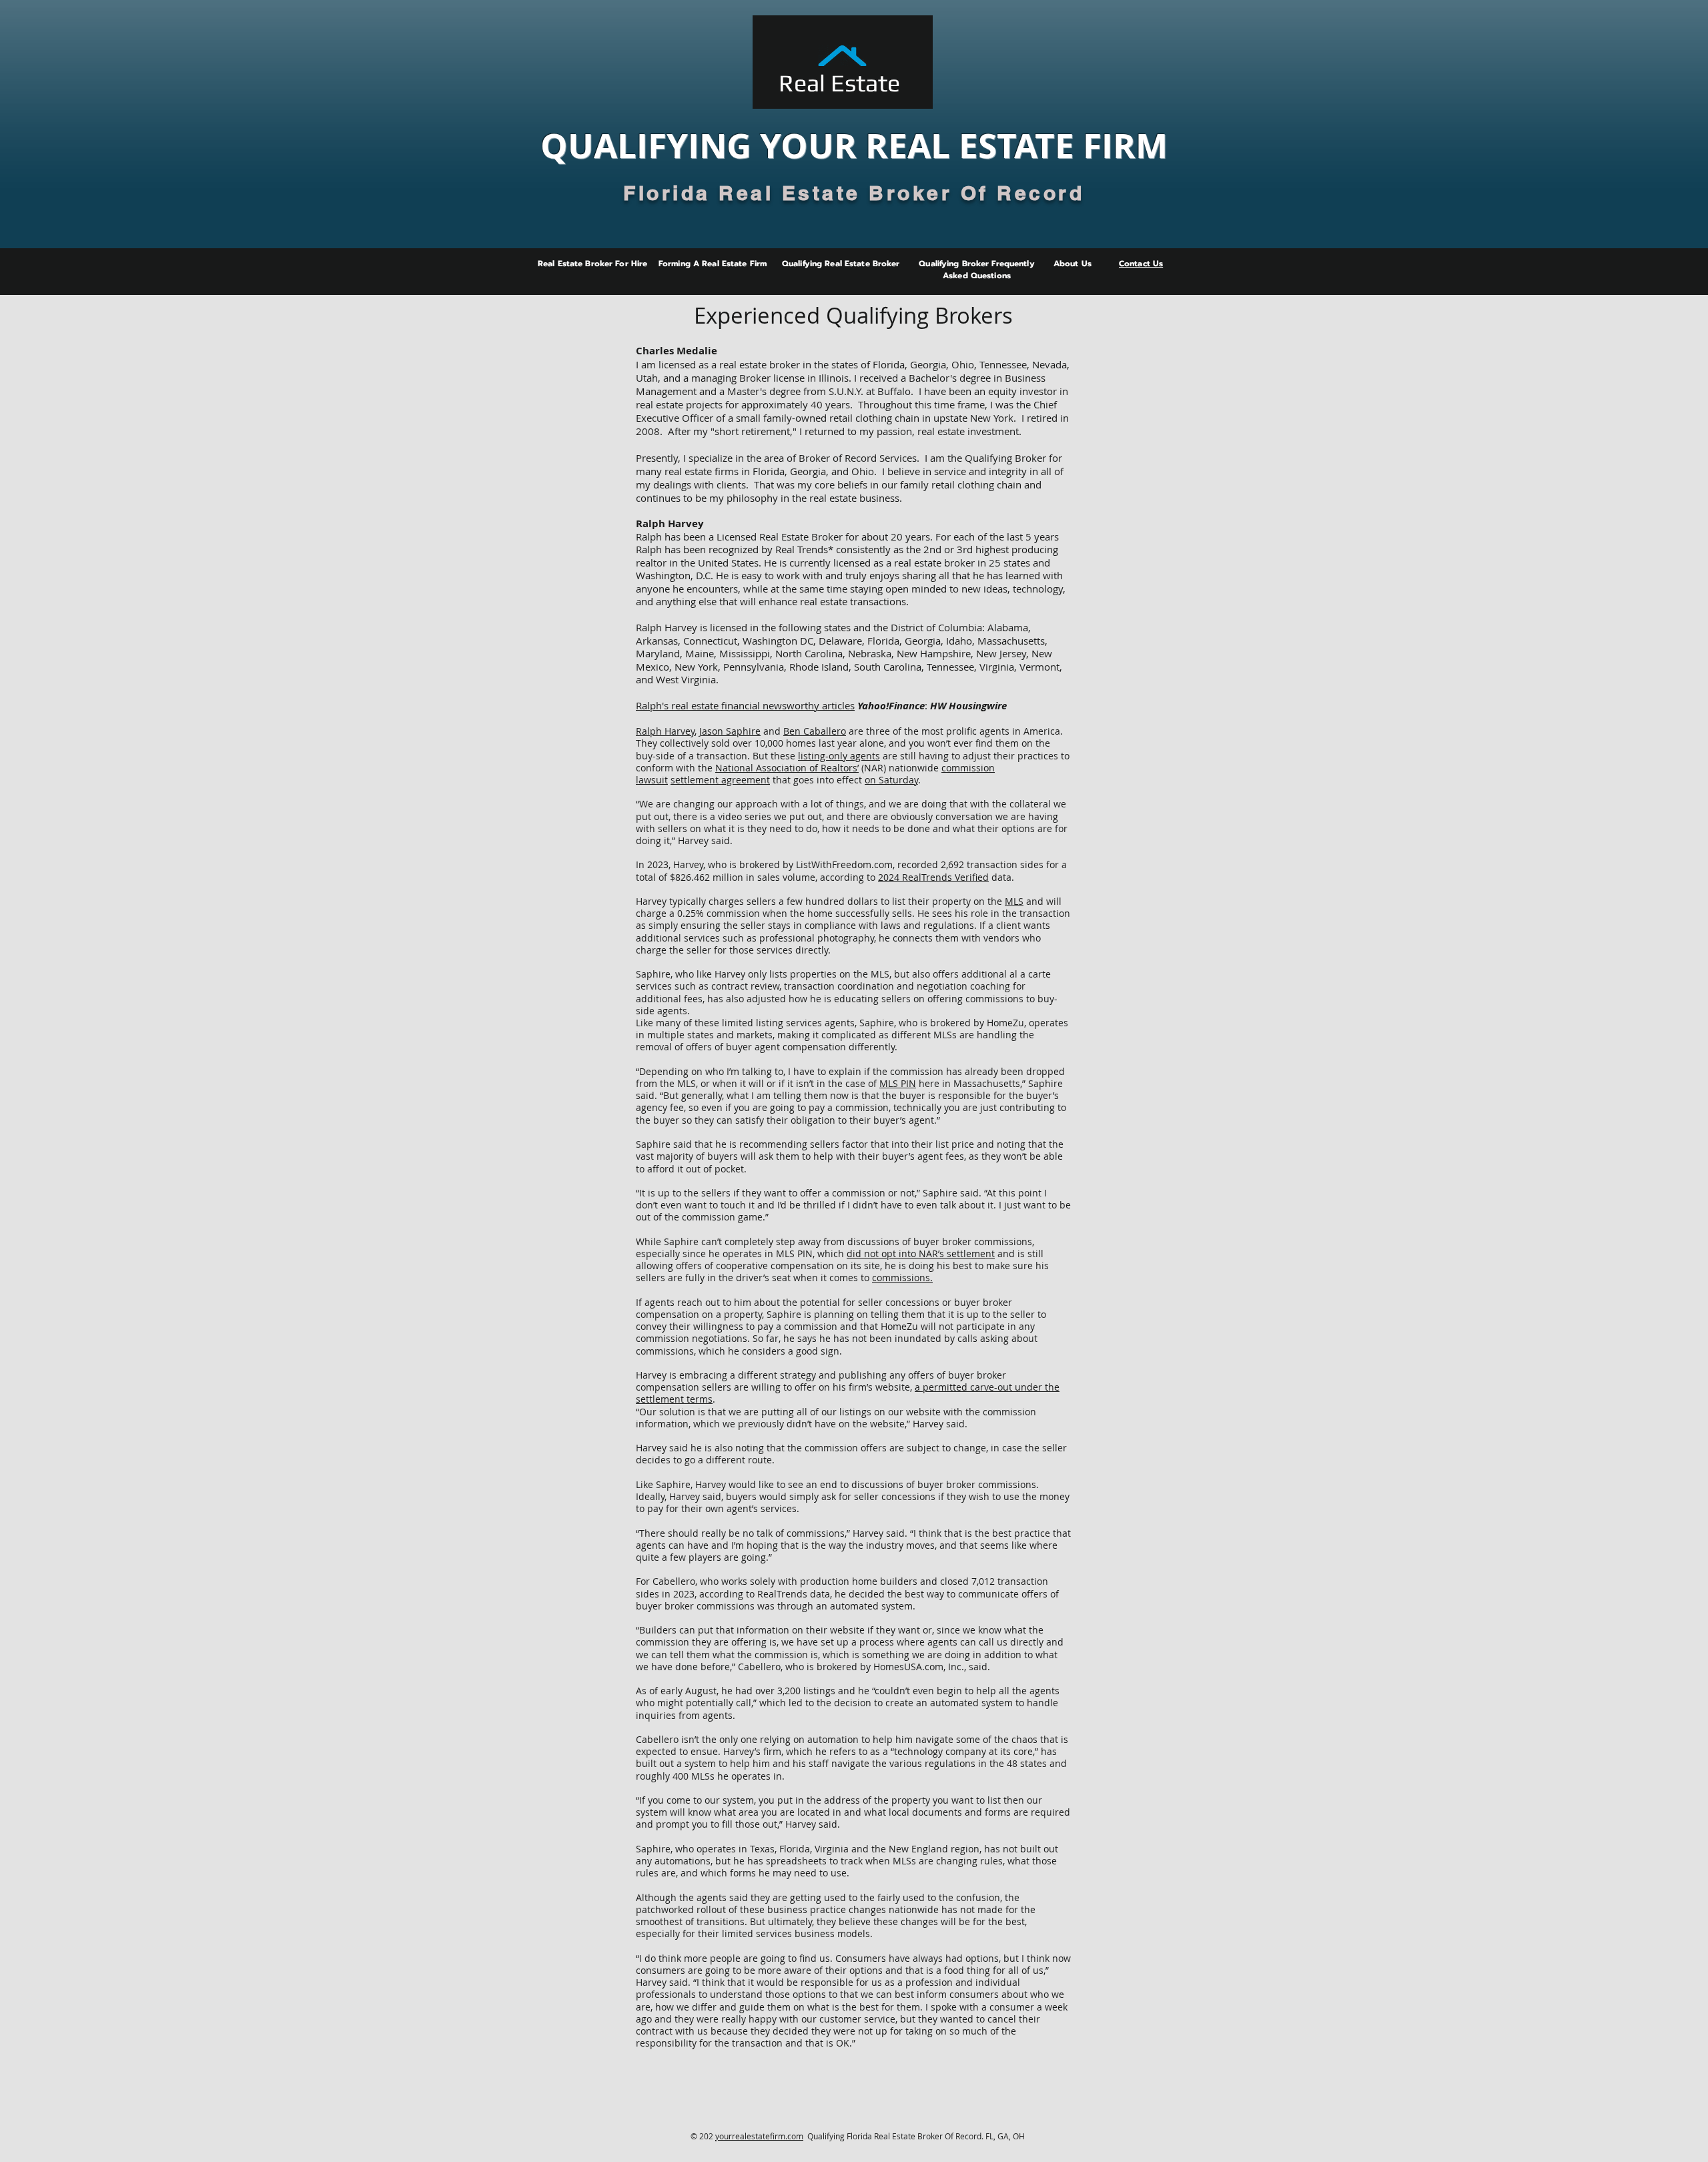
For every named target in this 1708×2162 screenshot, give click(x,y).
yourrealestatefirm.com (759, 2136)
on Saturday (891, 780)
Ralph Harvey (665, 731)
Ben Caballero (815, 731)
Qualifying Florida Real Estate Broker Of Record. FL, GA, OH (914, 2136)
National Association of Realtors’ (787, 768)
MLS (1014, 901)
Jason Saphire (730, 731)
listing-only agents (839, 756)
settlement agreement (720, 780)
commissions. (902, 1278)
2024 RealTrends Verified (933, 877)
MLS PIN (898, 1083)
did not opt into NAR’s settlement (921, 1253)
